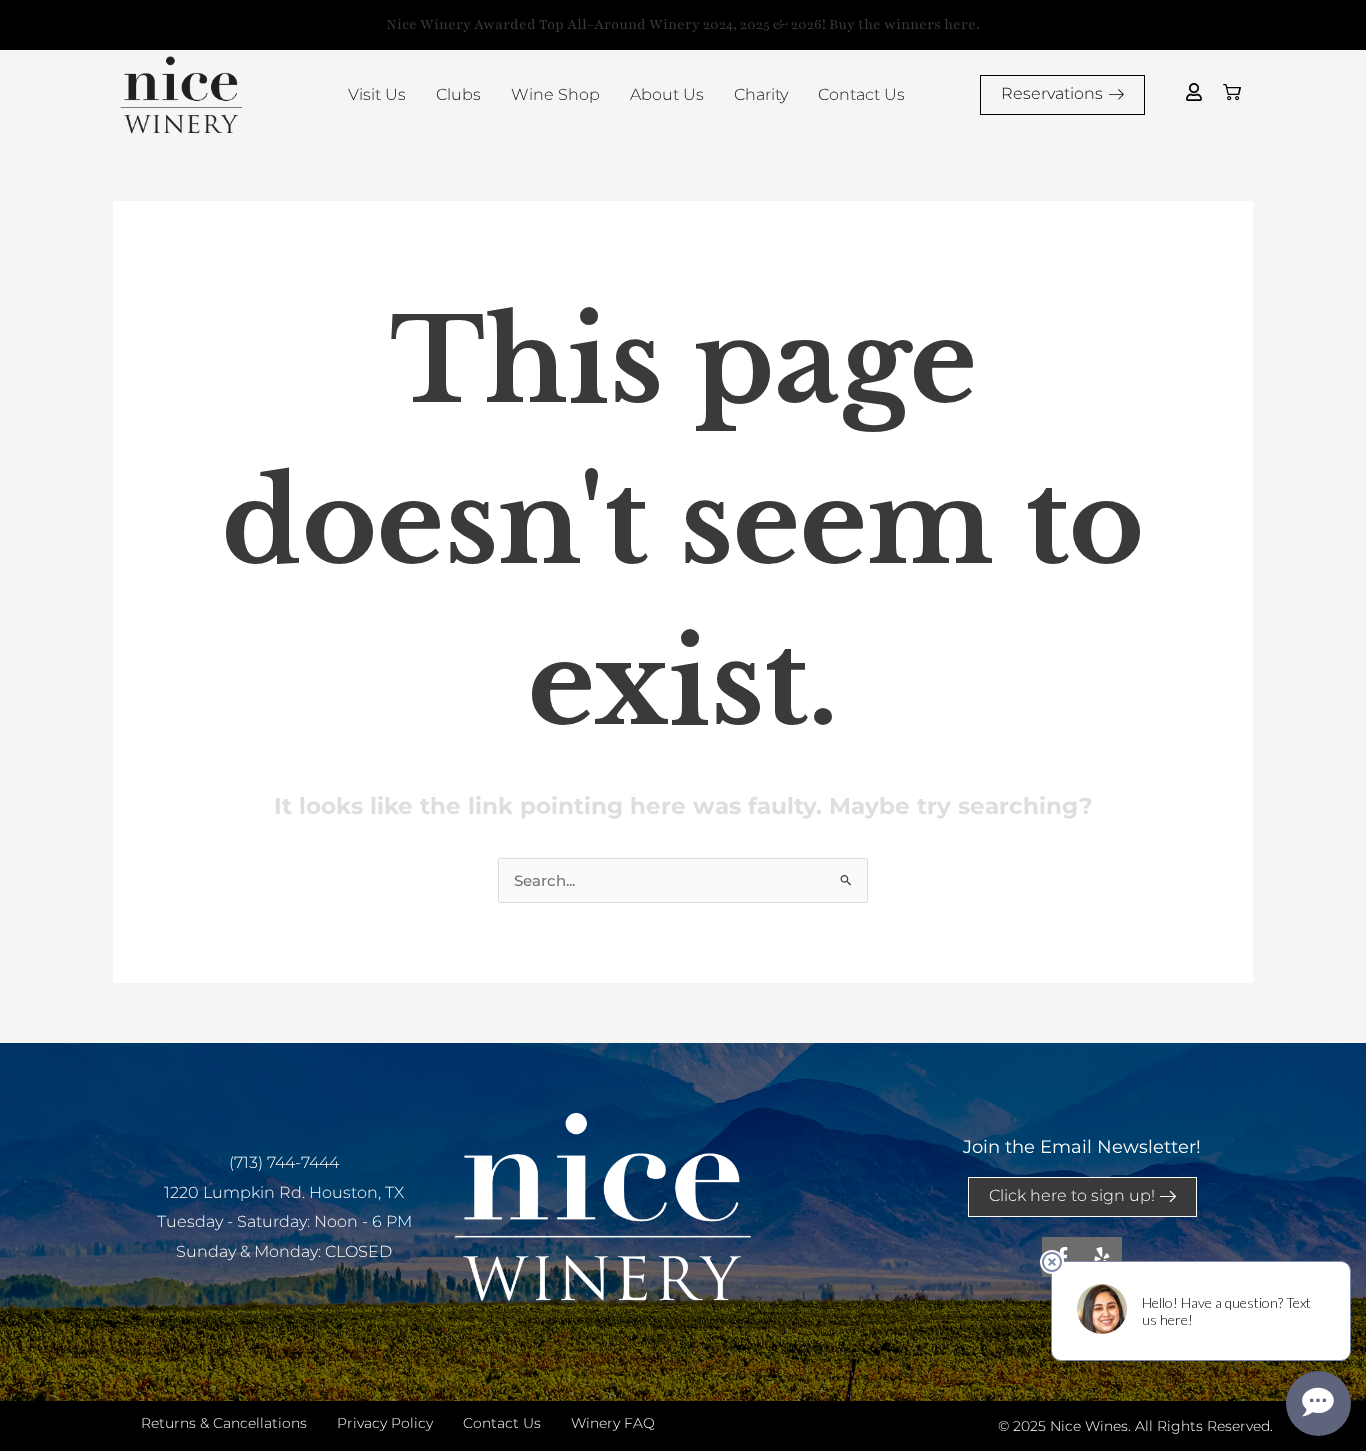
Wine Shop (555, 94)
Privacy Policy (385, 1423)
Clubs (458, 94)
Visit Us (377, 94)
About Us (667, 94)
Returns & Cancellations (224, 1423)
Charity (761, 94)
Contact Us (861, 94)
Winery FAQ (613, 1423)
